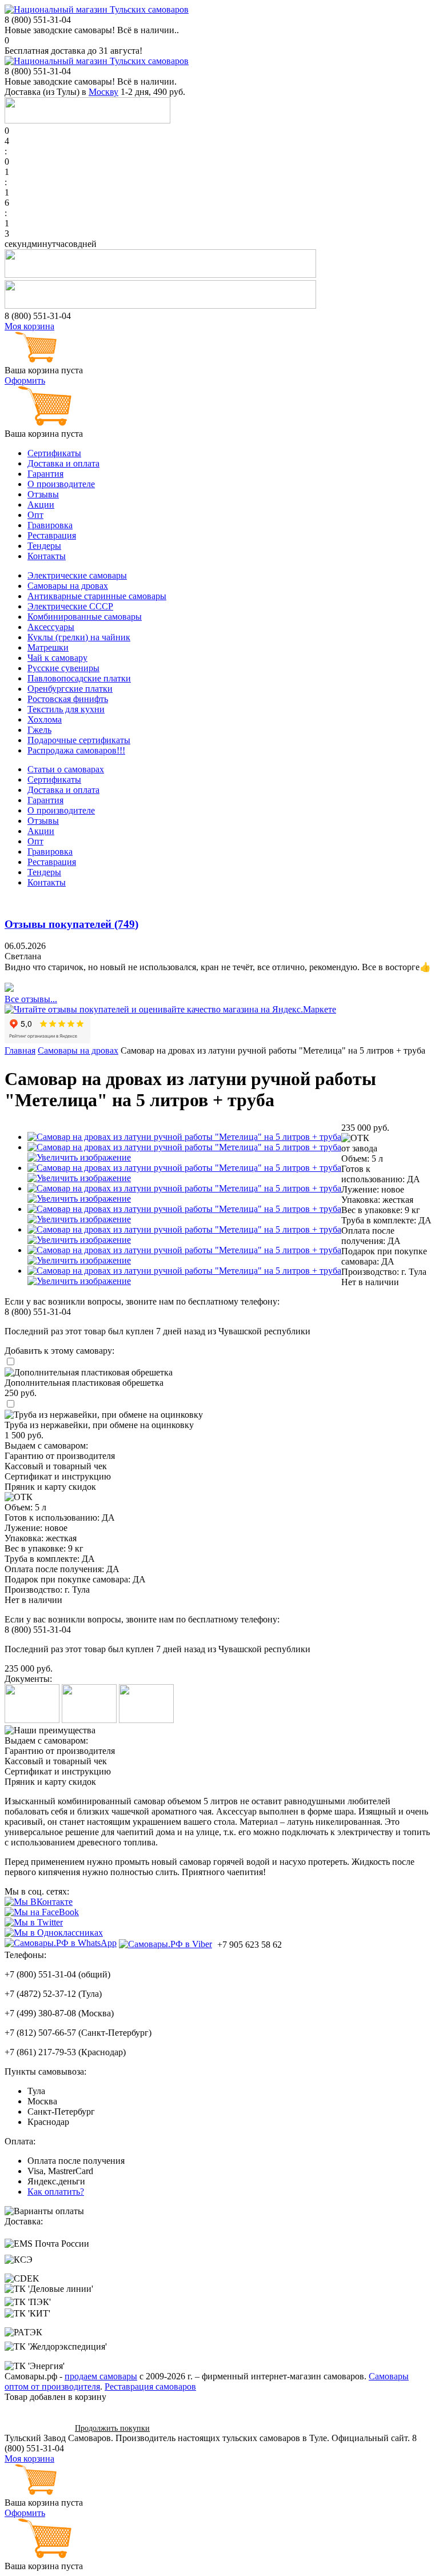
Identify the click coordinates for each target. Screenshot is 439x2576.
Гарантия (45, 474)
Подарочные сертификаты (79, 740)
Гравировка (50, 525)
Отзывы (43, 494)
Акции (41, 505)
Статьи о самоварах (66, 769)
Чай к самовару (57, 658)
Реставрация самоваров (150, 2386)
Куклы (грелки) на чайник (79, 637)
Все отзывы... (31, 999)
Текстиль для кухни (66, 709)
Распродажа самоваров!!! (76, 750)
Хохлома (45, 719)
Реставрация (52, 535)
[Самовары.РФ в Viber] (165, 1944)
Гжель (39, 730)
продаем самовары (101, 2376)
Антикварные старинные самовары (97, 596)
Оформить (25, 380)
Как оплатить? (56, 2192)
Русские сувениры (63, 668)
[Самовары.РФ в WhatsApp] (61, 1943)
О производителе (61, 484)
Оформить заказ (36, 2428)
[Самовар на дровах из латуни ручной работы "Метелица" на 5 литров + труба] (184, 1137)
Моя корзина (29, 326)
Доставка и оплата (63, 463)
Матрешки (48, 647)
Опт (35, 515)
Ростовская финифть (68, 699)
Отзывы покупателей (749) (71, 924)
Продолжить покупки (112, 2428)
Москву (103, 92)
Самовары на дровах (68, 586)
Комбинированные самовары (85, 617)
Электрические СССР (70, 606)
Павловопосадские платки (79, 678)
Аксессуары (51, 627)
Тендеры (44, 546)
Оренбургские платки (70, 689)
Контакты (47, 556)
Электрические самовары (77, 575)
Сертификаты (54, 453)
